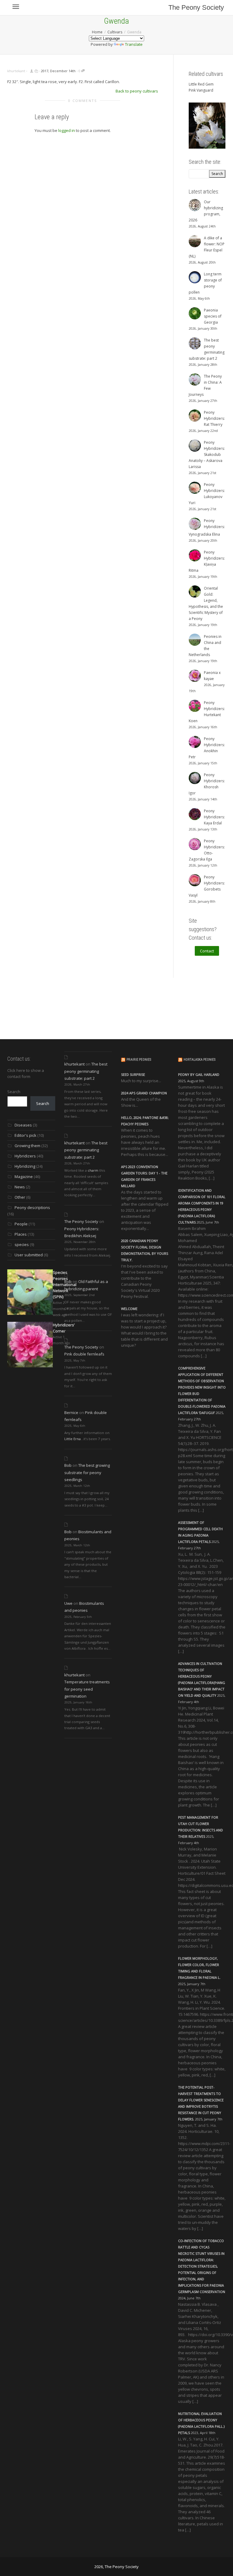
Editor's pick (25, 1135)
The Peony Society (196, 7)
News (20, 1187)
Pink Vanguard (201, 90)
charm (93, 1170)
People (21, 1224)
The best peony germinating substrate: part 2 (86, 1071)
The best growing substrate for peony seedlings (87, 1472)
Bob (68, 1281)
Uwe (68, 1603)
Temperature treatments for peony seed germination (87, 1689)
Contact (207, 951)
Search (14, 1092)
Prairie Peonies (139, 1060)
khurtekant (74, 1064)
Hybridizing (25, 1166)
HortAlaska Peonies (199, 1060)
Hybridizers (25, 1156)
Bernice (71, 1413)
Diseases (23, 1125)
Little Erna (73, 1439)
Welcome (129, 1309)
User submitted (29, 1255)
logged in (67, 130)
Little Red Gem (201, 84)
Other (20, 1197)
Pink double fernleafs (84, 1354)
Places (21, 1234)
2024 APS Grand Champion (144, 1093)
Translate (134, 44)
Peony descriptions (32, 1207)
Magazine (24, 1177)
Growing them (27, 1146)
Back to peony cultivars (137, 91)
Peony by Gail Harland (199, 1074)
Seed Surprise (133, 1074)
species (22, 1244)
